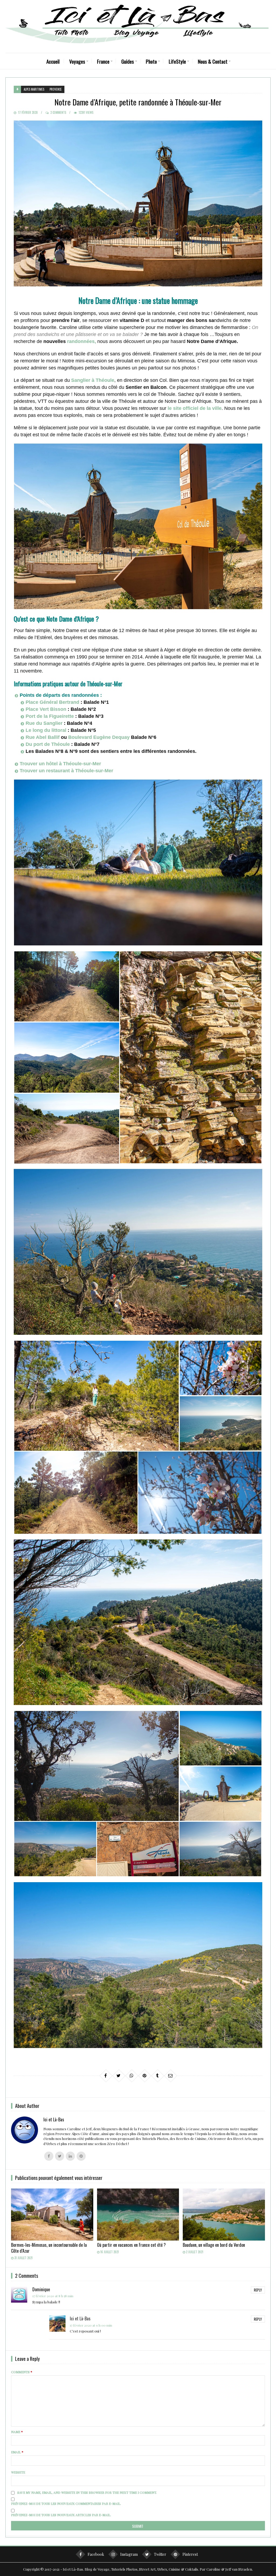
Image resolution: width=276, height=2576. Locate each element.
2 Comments (58, 112)
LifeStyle (177, 61)
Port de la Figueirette (50, 716)
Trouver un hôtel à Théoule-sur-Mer (60, 764)
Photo (151, 61)
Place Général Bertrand (52, 702)
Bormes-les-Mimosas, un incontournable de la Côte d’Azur (49, 2248)
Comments (22, 2372)
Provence (56, 89)
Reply (258, 2290)
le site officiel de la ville (195, 408)
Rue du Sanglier (44, 723)
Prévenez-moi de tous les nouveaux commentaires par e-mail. (66, 2503)
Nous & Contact (213, 61)
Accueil (53, 61)
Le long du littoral (46, 730)
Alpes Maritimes (34, 89)
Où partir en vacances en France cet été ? (131, 2245)
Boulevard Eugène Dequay (99, 737)
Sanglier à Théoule (93, 380)
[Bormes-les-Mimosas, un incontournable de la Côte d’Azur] (52, 2215)
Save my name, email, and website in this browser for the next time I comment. (87, 2492)
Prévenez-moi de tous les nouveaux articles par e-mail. (61, 2515)
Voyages (77, 61)
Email (17, 2452)
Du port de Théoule (48, 744)
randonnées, (82, 341)
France (103, 61)
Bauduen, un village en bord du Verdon (214, 2245)
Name (17, 2432)
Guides (128, 61)
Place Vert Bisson (46, 709)
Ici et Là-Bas (80, 2318)
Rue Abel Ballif (43, 737)
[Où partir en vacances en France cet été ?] (138, 2215)
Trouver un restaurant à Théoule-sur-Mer (66, 771)
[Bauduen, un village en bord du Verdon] (224, 2215)
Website (18, 2472)
